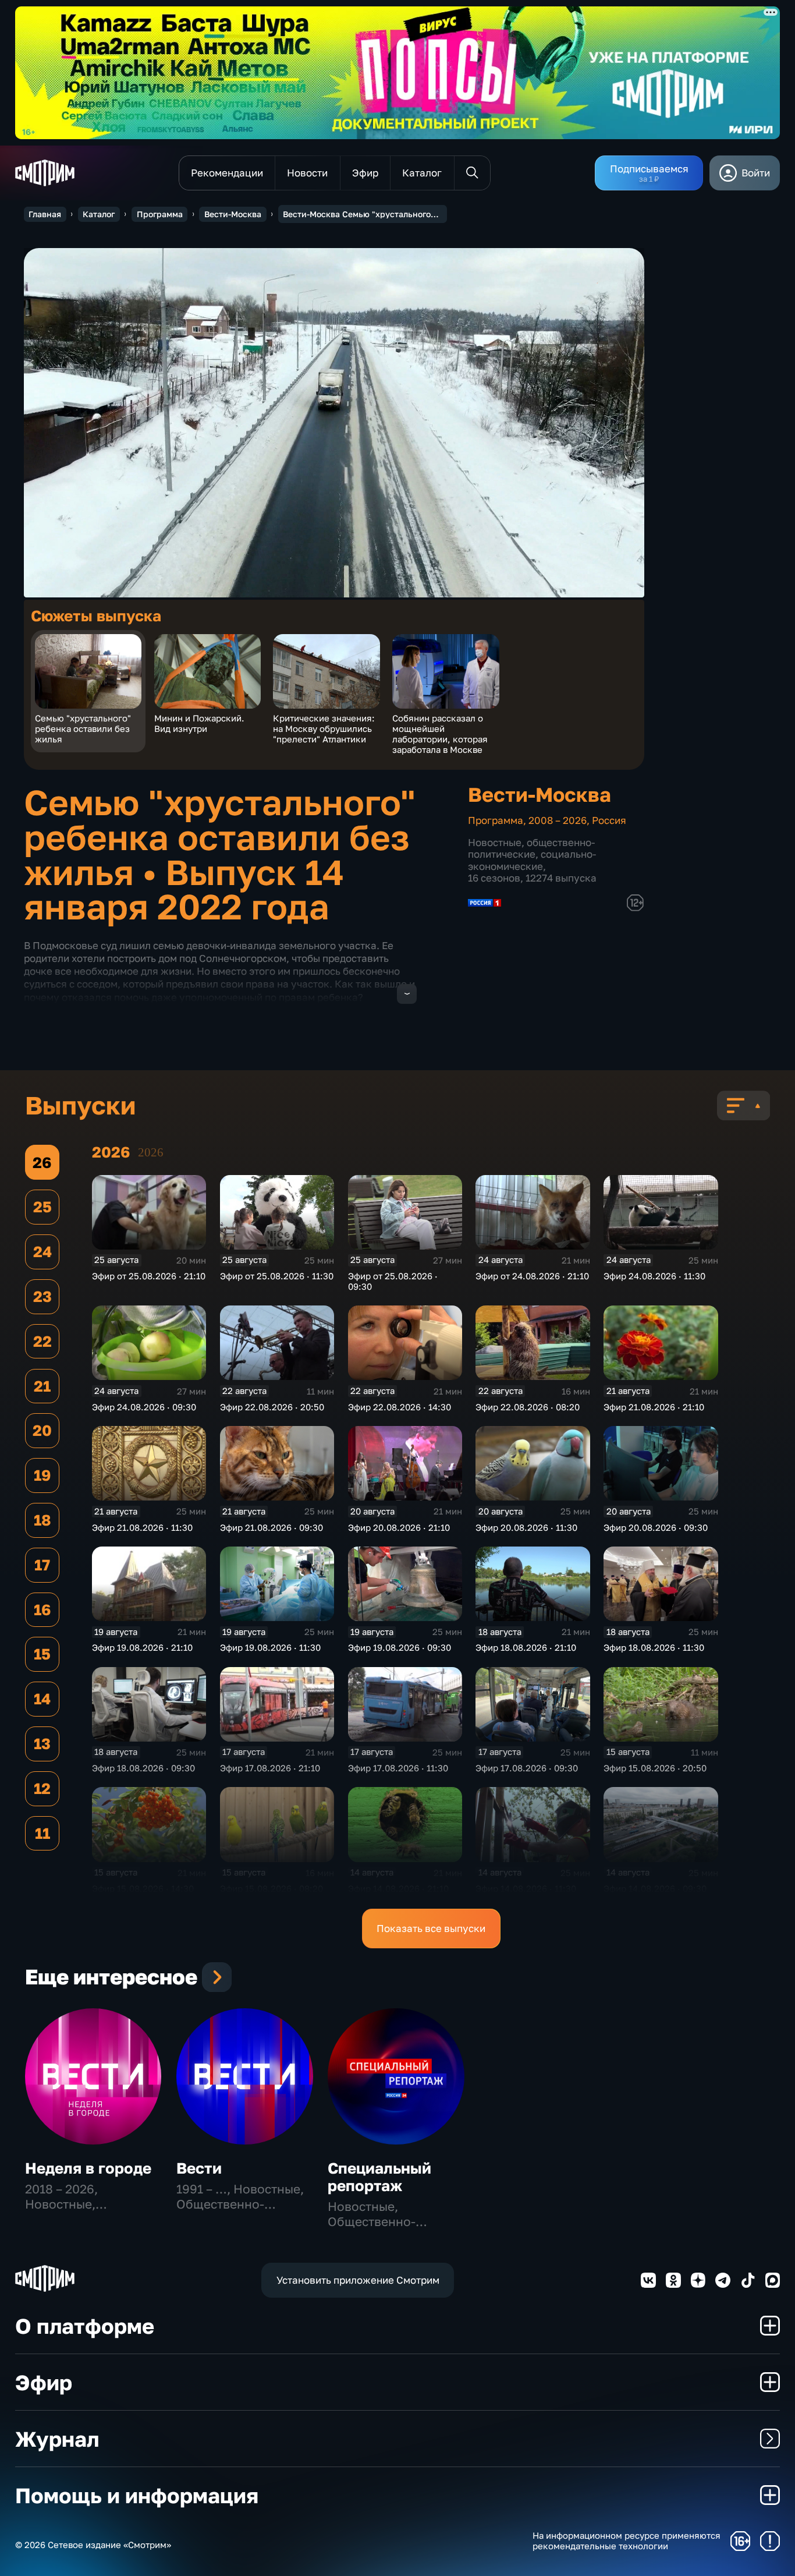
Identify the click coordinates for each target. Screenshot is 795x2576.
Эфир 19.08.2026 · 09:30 (400, 1647)
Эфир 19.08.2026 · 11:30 (270, 1647)
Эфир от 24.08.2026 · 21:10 (532, 1276)
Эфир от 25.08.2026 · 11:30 (277, 1276)
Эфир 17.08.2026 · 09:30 (527, 1768)
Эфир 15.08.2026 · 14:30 (143, 1888)
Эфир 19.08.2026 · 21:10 (142, 1647)
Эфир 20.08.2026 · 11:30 (526, 1527)
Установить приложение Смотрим (358, 2280)
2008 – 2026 (558, 820)
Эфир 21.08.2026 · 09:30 (271, 1527)
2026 (151, 1152)
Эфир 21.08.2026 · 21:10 (654, 1407)
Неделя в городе (88, 2168)
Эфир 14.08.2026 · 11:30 (526, 1888)
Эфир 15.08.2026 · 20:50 (655, 1768)
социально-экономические (532, 860)
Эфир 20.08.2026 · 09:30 (656, 1527)
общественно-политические (531, 848)
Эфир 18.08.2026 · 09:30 (143, 1768)
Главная (45, 214)
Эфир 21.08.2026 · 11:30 (142, 1527)
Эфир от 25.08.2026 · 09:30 (393, 1281)
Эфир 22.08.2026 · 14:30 (400, 1407)
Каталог (99, 214)
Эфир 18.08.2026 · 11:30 (654, 1647)
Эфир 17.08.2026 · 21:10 (270, 1768)
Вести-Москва (233, 214)
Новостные (495, 842)
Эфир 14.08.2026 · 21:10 (398, 1888)
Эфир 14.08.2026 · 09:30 (655, 1888)
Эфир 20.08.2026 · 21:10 (399, 1527)
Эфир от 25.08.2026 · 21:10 (149, 1276)
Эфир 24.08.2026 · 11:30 (654, 1276)
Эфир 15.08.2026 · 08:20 (271, 1888)
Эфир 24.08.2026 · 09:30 (144, 1407)
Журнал (57, 2439)
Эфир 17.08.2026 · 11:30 (398, 1768)
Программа (160, 214)
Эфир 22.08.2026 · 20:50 (272, 1407)
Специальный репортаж (379, 2177)
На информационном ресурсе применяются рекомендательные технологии (627, 2541)
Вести (199, 2168)
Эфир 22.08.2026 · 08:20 (528, 1407)
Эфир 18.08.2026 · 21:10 (526, 1647)
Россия (609, 820)
